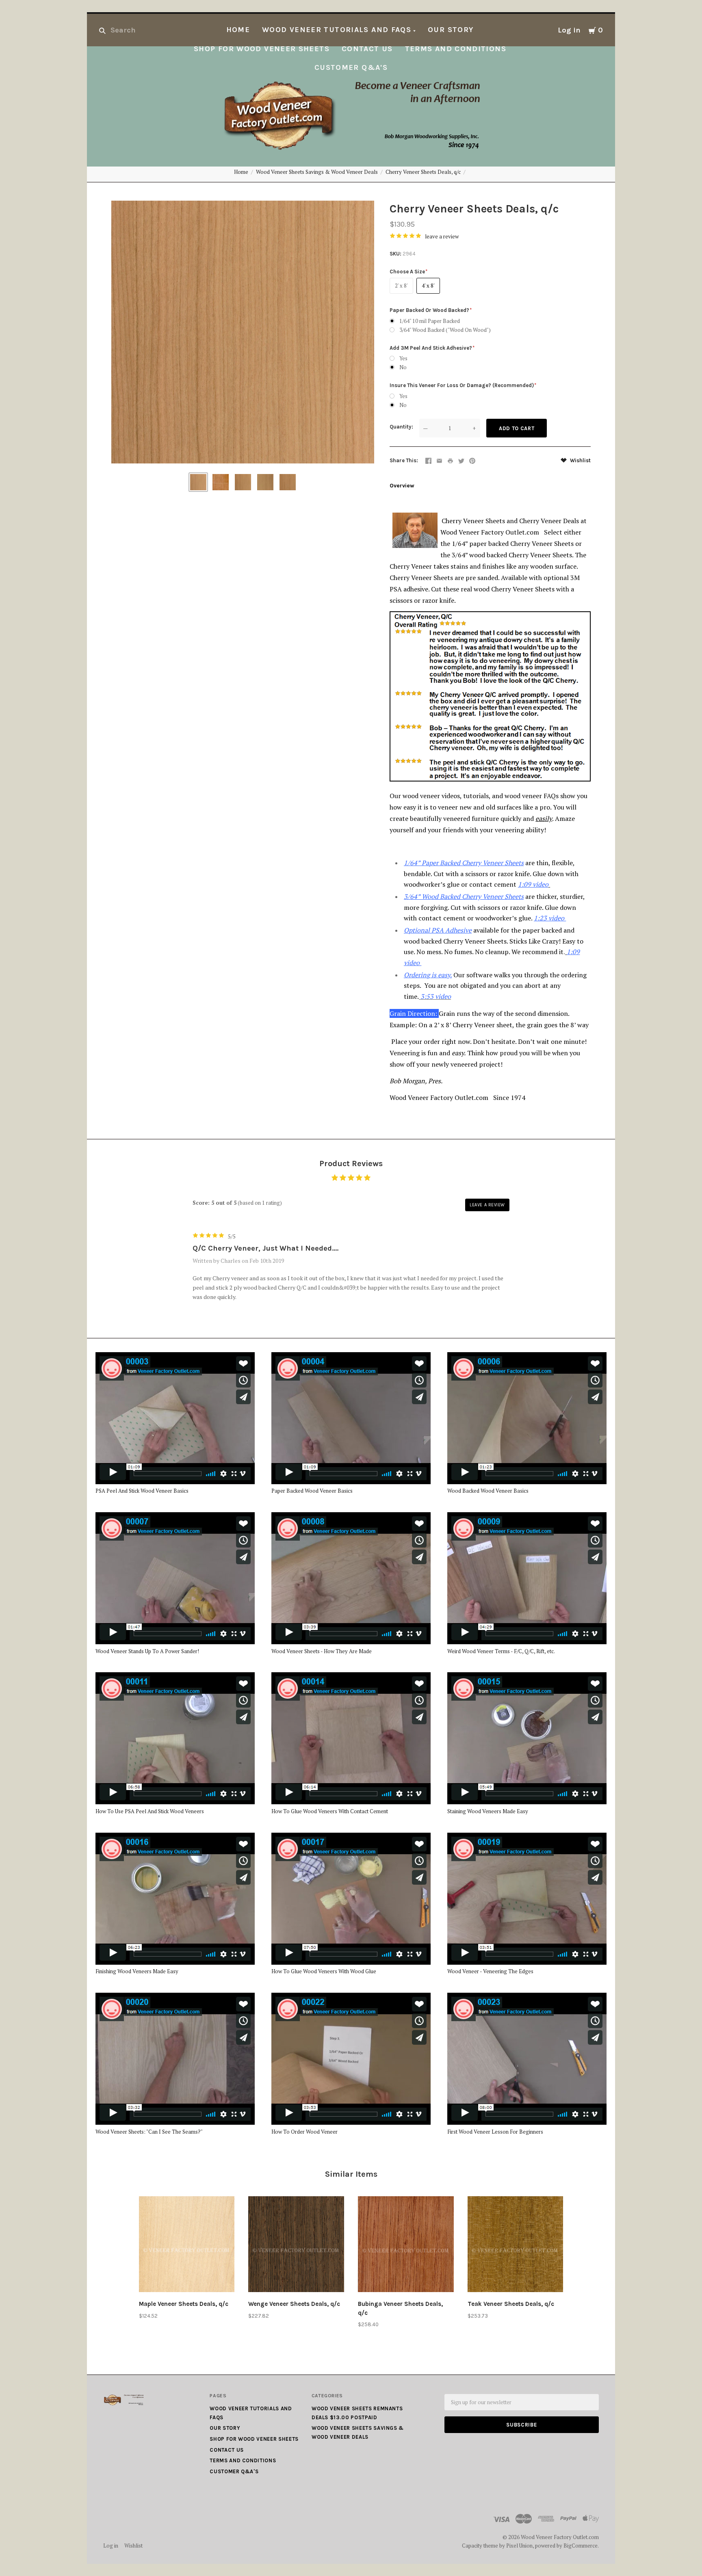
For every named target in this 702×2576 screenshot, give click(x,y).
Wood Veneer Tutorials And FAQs (337, 30)
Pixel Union (519, 2546)
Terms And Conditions (456, 49)
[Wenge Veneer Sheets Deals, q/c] (296, 2246)
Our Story (451, 30)
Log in (569, 30)
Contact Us (367, 49)
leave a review (442, 236)
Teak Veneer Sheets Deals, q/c (511, 2304)
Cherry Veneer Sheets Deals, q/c (423, 172)
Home (238, 30)
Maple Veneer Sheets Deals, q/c (184, 2304)
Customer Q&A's (351, 68)
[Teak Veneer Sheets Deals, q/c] (516, 2246)
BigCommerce (581, 2546)
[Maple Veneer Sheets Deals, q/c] (187, 2246)
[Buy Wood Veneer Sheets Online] (453, 996)
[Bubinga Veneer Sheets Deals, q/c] (406, 2246)
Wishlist (580, 460)
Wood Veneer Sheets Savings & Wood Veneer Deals (317, 172)
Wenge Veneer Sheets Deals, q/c (294, 2304)
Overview (402, 486)
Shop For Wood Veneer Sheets (262, 49)
